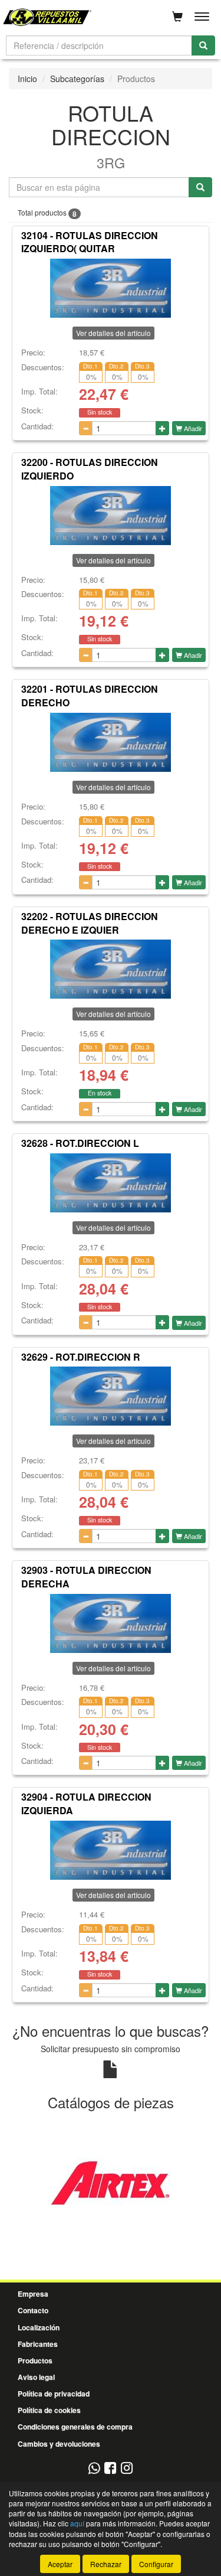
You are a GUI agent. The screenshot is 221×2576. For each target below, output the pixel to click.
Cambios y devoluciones (59, 2444)
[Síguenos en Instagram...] (127, 2469)
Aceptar (60, 2564)
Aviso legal (36, 2377)
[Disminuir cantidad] (86, 428)
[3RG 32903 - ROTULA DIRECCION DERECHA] (111, 1623)
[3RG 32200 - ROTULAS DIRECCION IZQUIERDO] (111, 516)
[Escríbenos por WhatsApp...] (94, 2469)
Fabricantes (38, 2344)
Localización (39, 2327)
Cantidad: (37, 426)
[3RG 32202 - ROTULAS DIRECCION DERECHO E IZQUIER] (111, 969)
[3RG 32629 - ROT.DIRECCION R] (111, 1396)
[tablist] (111, 2182)
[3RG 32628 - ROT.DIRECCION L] (111, 1183)
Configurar (156, 2564)
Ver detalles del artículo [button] (113, 333)
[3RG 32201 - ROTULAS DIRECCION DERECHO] (111, 742)
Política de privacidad (54, 2394)
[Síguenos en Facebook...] (110, 2469)
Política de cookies (49, 2410)
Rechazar (106, 2564)
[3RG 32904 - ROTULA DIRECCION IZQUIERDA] (111, 1850)
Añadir (192, 428)
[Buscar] (203, 45)
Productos (35, 2360)
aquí (77, 2523)
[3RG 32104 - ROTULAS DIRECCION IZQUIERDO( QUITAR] (111, 288)
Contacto (33, 2310)
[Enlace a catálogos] (111, 2181)
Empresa (33, 2294)
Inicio (27, 79)
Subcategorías (77, 79)
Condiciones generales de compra (75, 2427)
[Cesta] (177, 17)
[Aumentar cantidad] (162, 428)
